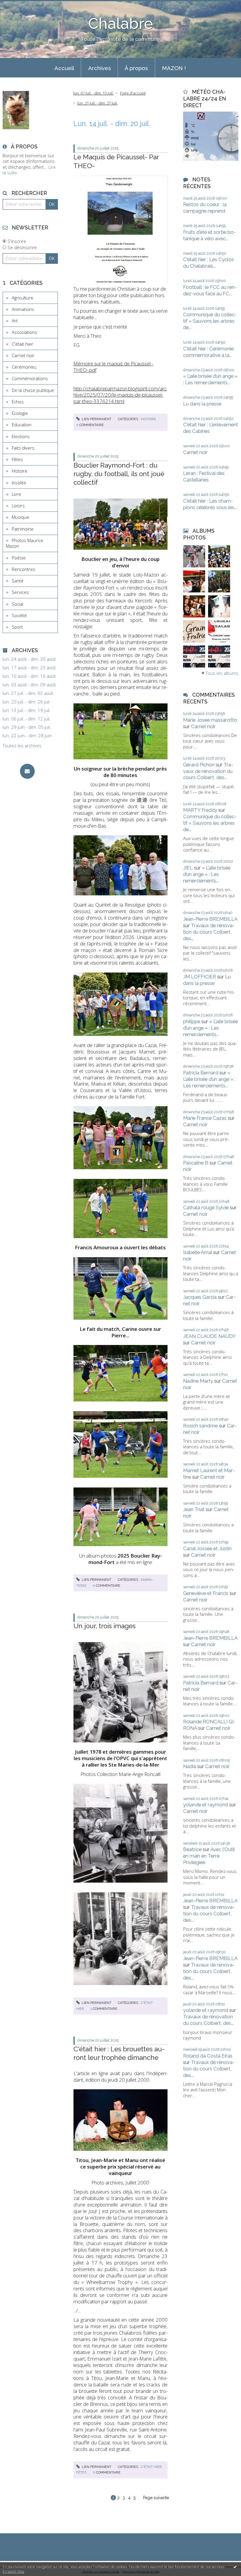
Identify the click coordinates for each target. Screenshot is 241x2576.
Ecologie (20, 413)
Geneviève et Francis (206, 1593)
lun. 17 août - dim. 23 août (29, 668)
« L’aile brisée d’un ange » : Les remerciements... (210, 379)
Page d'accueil (133, 93)
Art (15, 321)
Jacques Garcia (200, 1297)
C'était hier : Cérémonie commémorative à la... (208, 352)
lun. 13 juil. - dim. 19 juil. (27, 710)
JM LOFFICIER (200, 977)
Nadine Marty (198, 1381)
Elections (21, 436)
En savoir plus (13, 2571)
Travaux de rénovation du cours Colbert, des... (208, 771)
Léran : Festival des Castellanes (204, 476)
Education (22, 425)
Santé (18, 581)
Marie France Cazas (205, 1118)
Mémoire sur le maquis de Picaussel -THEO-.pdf (113, 367)
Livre (16, 494)
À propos (136, 68)
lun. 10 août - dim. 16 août (29, 676)
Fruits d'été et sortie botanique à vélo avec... (209, 235)
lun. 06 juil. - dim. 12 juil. (27, 719)
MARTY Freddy (200, 810)
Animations (23, 309)
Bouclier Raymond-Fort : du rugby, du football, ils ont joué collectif (119, 474)
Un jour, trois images (104, 1626)
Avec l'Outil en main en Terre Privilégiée (209, 1856)
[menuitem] (64, 68)
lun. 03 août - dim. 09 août (29, 685)
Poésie (19, 558)
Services (20, 592)
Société (19, 615)
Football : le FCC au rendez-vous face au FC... (210, 290)
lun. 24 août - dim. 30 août (29, 659)
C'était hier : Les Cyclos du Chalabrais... (209, 263)
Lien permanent (96, 419)
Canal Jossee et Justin (207, 1548)
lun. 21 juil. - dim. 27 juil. (97, 103)
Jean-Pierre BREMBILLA (210, 919)
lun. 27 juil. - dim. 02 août (28, 693)
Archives (99, 68)
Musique (20, 517)
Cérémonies (24, 367)
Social (17, 604)
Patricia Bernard (201, 1073)
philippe (192, 1021)
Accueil (64, 68)
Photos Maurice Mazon (25, 543)
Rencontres (24, 569)
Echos (18, 402)
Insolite (19, 483)
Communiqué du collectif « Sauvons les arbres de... (210, 321)
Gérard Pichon (199, 765)
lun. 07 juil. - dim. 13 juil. (93, 93)
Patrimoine (23, 529)
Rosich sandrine (200, 1426)
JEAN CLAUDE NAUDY (209, 1336)
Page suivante (156, 2498)
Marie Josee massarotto (210, 720)
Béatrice (192, 1849)
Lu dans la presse (202, 404)
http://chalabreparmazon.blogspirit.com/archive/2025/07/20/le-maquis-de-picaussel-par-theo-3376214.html (120, 395)
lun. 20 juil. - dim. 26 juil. (27, 702)
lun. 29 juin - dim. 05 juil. (27, 727)
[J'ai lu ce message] (235, 2567)
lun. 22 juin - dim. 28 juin (27, 736)
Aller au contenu (19, 5)
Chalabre (120, 24)
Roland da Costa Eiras (208, 2056)
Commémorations (30, 378)
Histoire (20, 471)
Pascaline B (196, 1163)
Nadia (190, 1766)
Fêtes (17, 459)
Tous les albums (222, 673)
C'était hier (22, 344)
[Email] (27, 771)
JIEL (188, 868)
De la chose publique (33, 390)
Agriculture (22, 298)
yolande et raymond (206, 1805)
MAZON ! (174, 68)
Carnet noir (23, 355)
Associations (24, 332)
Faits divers (23, 448)
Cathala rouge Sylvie (206, 1207)
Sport (17, 627)
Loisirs (18, 506)
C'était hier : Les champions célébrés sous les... (210, 504)
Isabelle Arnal (198, 1252)
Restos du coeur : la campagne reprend (205, 208)
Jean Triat (194, 1509)
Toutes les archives (22, 746)
